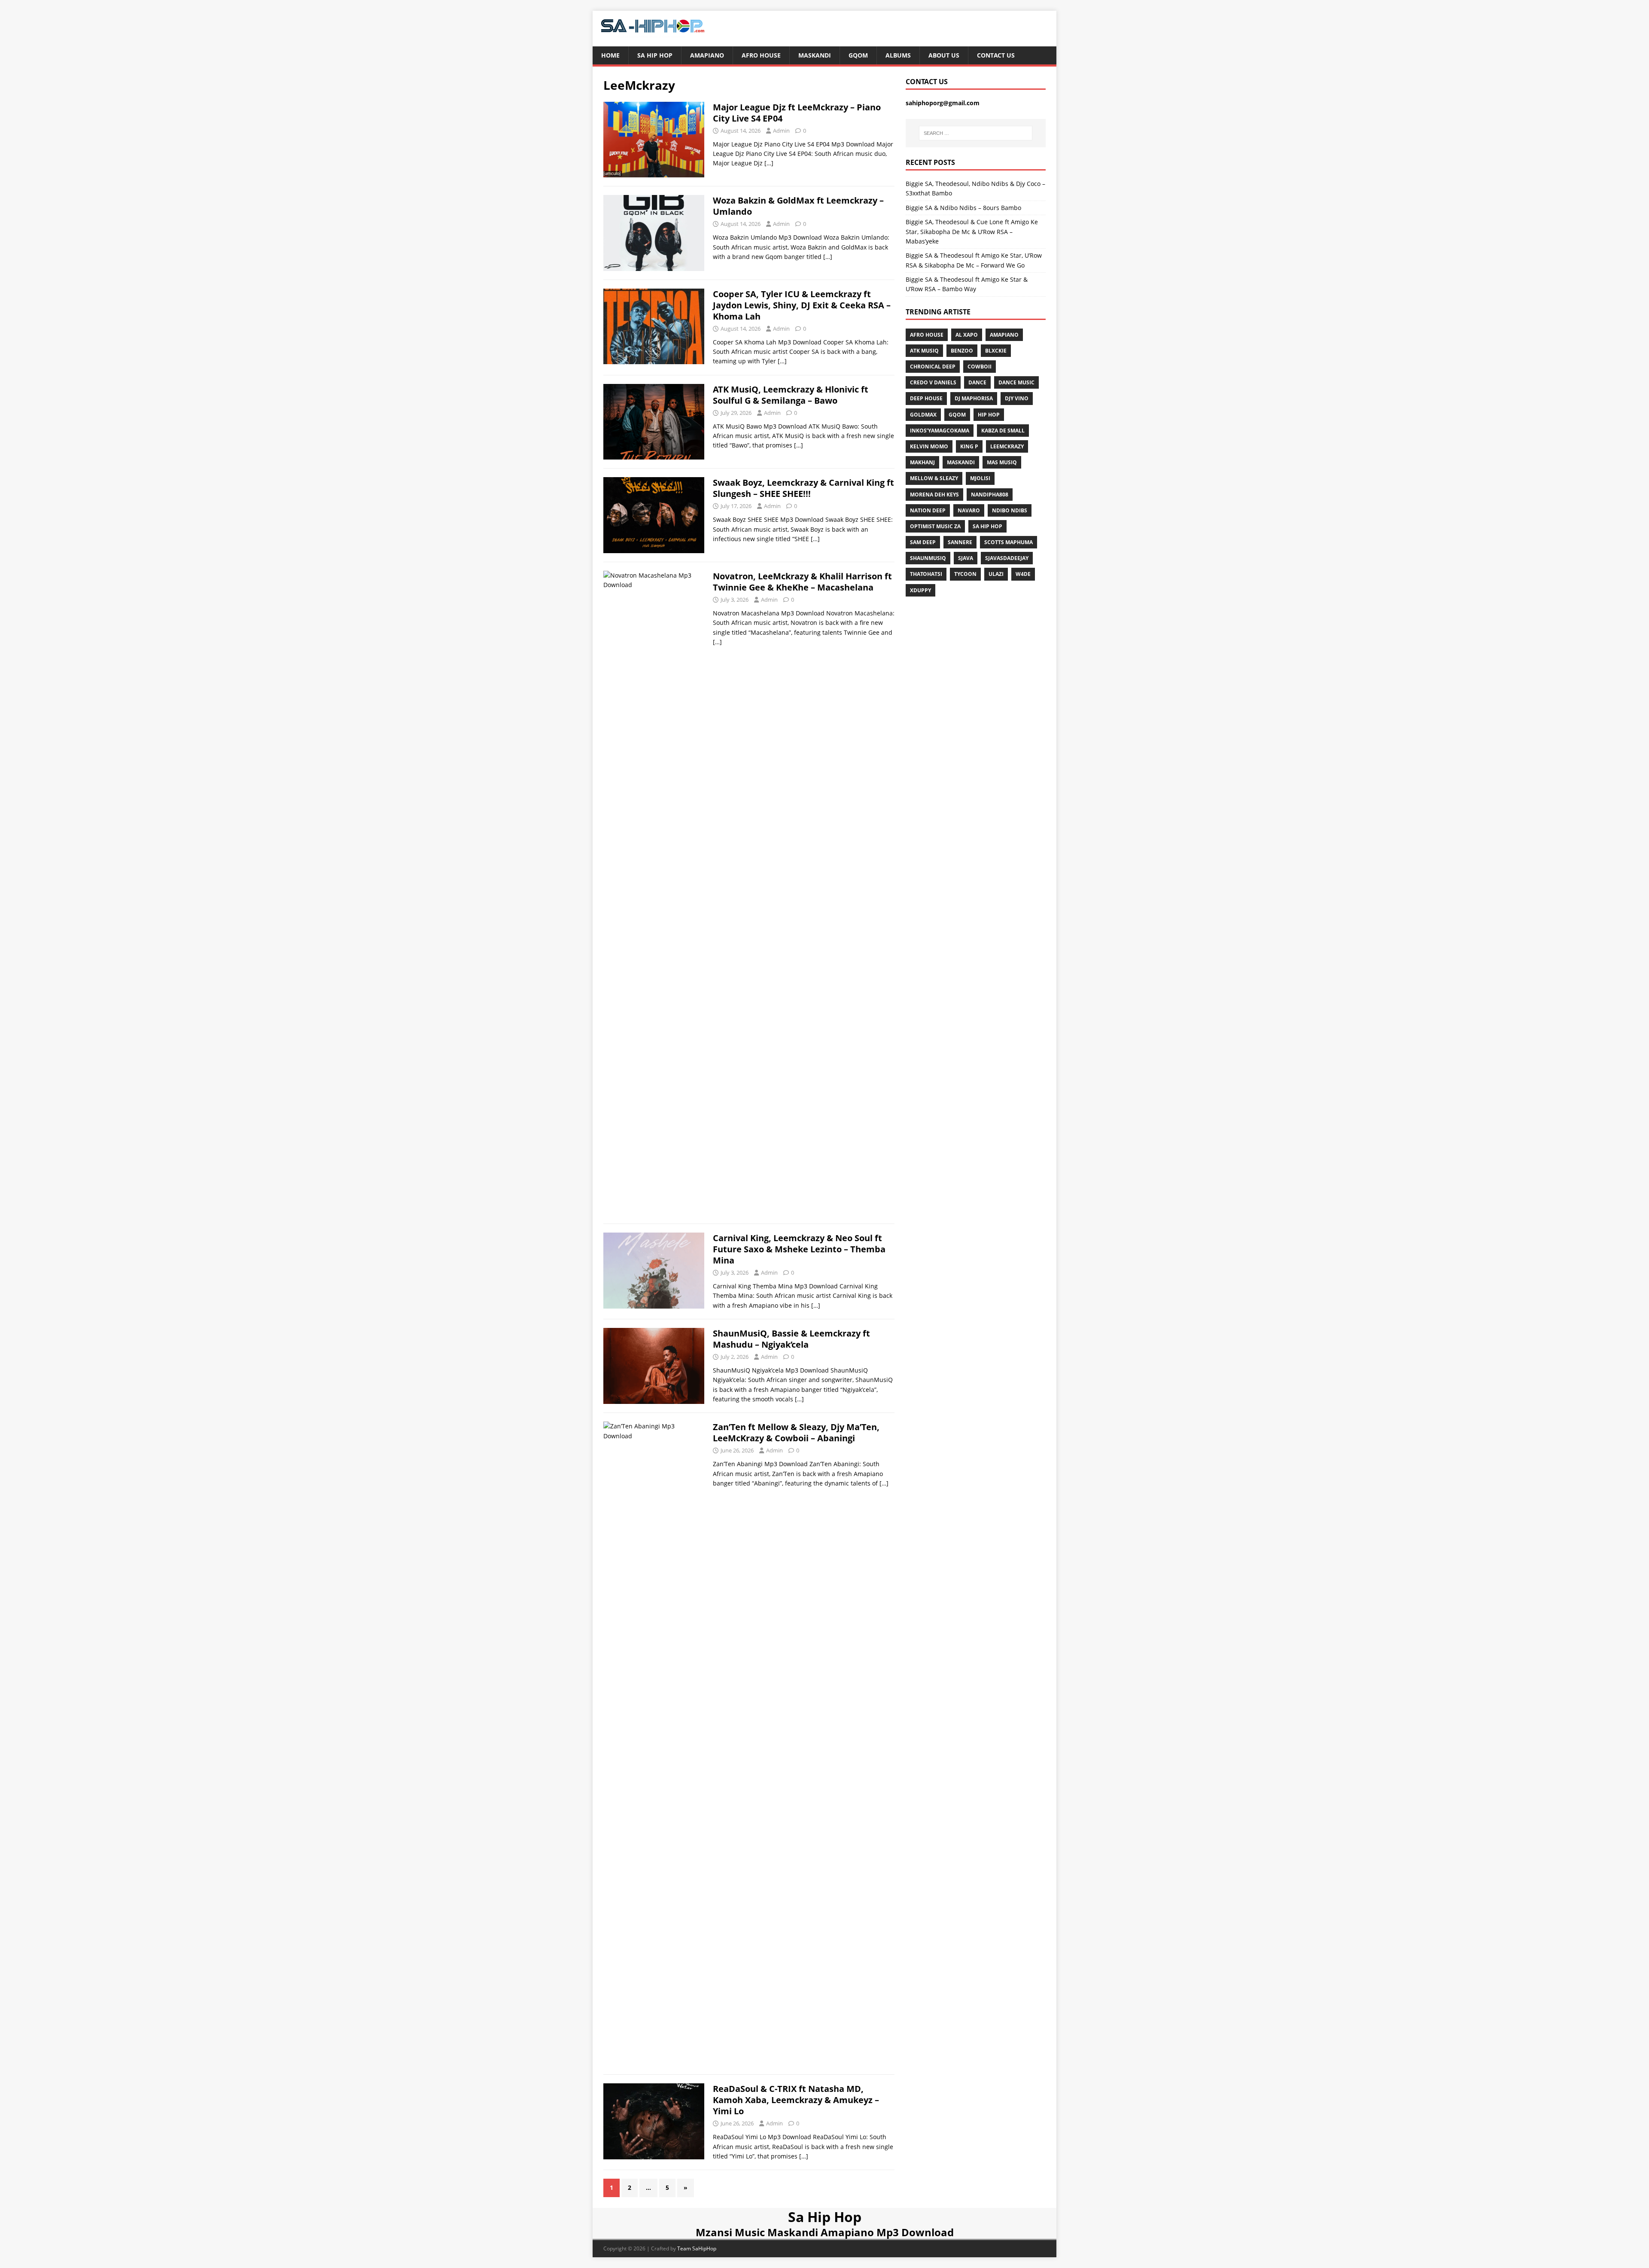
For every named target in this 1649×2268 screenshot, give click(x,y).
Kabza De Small (1003, 431)
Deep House (926, 398)
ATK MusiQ (924, 351)
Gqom (858, 55)
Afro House (761, 55)
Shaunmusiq (928, 558)
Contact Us (996, 55)
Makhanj (922, 462)
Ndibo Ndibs (1010, 510)
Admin (781, 131)
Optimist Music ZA (935, 526)
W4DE (1023, 574)
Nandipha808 (990, 495)
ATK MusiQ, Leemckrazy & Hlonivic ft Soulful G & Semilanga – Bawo (791, 395)
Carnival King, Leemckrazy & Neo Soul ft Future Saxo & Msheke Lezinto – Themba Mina (799, 1249)
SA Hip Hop (987, 526)
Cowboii (980, 367)
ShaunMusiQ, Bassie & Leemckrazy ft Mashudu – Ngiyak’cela (791, 1339)
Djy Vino (1017, 398)
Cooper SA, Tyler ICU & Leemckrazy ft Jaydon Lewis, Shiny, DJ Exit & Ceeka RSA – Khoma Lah (802, 305)
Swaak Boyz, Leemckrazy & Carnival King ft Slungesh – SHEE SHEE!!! (803, 488)
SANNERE (960, 542)
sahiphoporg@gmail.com (943, 103)
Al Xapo (967, 335)
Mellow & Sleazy (934, 478)
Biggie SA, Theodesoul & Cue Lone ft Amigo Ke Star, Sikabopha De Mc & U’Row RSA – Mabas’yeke (972, 231)
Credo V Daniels (933, 382)
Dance (977, 382)
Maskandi (815, 55)
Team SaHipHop (697, 2248)
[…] (769, 163)
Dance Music (1016, 382)
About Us (944, 55)
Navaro (969, 510)
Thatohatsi (926, 574)
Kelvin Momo (929, 446)
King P (969, 446)
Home (610, 55)
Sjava (966, 558)
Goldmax (923, 415)
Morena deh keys (934, 495)
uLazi (996, 574)
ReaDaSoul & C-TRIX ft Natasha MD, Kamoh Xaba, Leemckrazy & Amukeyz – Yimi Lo (796, 2100)
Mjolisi (980, 478)
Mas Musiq (1002, 462)
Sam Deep (923, 542)
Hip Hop (989, 415)
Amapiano (707, 55)
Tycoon (965, 574)
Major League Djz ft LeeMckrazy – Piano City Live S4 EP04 (797, 113)
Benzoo (962, 351)
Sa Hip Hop (655, 55)
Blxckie (996, 351)
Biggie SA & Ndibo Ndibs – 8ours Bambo (963, 208)
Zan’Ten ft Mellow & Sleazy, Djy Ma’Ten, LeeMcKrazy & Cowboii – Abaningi (796, 1432)
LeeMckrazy (1007, 446)
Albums (898, 55)
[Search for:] (976, 133)
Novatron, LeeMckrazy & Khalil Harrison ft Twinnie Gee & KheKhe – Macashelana (802, 582)
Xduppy (920, 590)
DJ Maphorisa (974, 398)
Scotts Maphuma (1009, 542)
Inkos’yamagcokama (940, 431)
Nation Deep (928, 510)
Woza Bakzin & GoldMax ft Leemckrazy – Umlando (798, 206)
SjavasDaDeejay (1007, 558)
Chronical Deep (933, 367)
